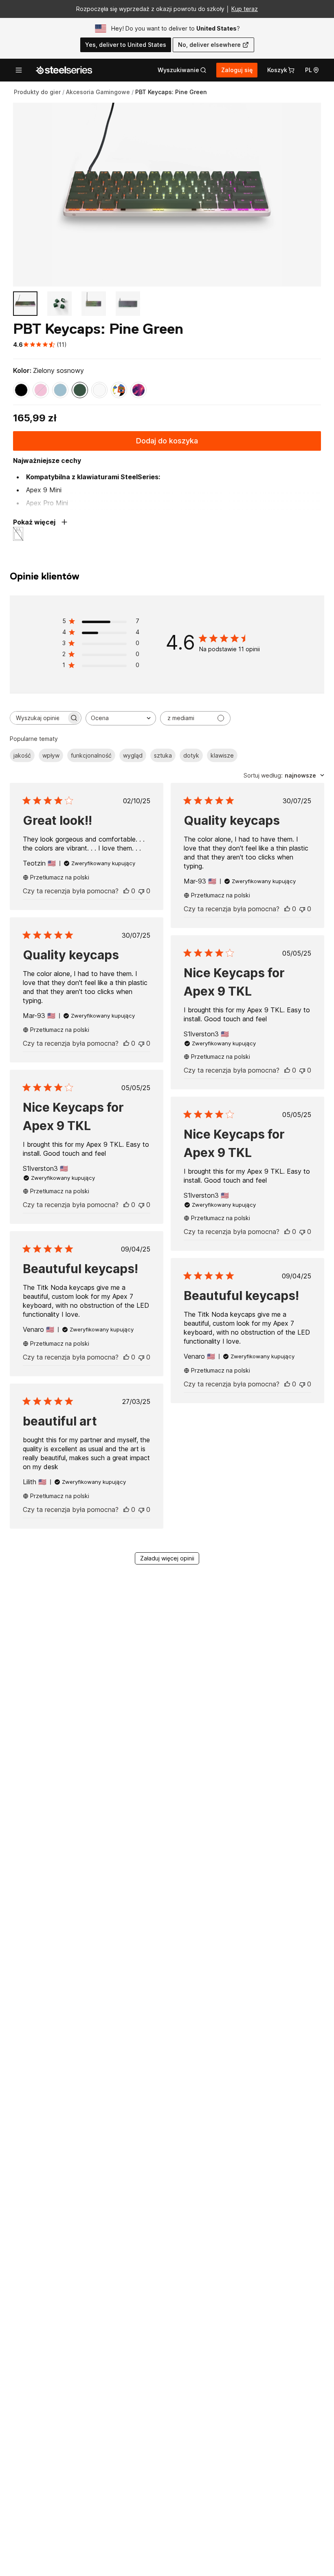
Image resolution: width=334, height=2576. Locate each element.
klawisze (222, 755)
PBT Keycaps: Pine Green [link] (171, 92)
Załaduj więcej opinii (167, 1558)
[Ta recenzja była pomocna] (126, 891)
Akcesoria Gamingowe (98, 92)
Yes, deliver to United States (126, 45)
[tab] (182, 70)
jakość (22, 755)
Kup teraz (245, 9)
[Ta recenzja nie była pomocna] (141, 891)
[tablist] (182, 70)
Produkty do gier (37, 92)
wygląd (133, 755)
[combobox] (121, 718)
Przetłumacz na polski (60, 877)
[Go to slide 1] (25, 304)
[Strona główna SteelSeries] (64, 70)
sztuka (163, 755)
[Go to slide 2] (59, 304)
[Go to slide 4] (128, 304)
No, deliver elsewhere (209, 45)
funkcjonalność (91, 755)
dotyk (191, 755)
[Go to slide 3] (94, 304)
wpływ (51, 755)
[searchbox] (38, 718)
